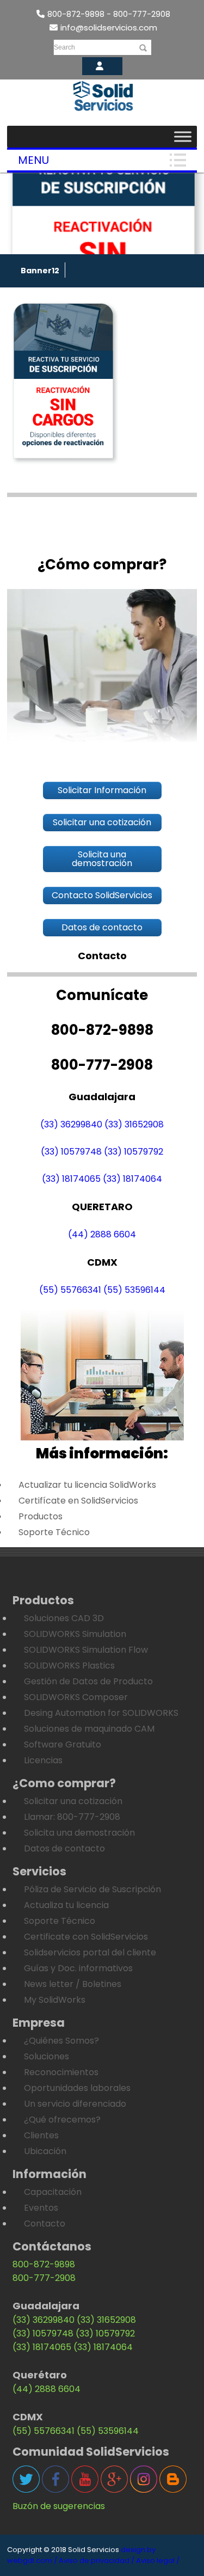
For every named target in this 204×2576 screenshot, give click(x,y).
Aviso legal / (158, 2560)
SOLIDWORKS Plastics (69, 1666)
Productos (41, 1516)
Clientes (41, 2135)
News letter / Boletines (73, 1984)
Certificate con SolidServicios (86, 1937)
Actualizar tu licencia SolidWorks (87, 1485)
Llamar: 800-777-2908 (72, 1817)
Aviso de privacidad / (97, 2560)
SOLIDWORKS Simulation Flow (86, 1650)
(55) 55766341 (70, 1290)
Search (64, 47)
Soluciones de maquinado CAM (89, 1729)
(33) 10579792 (134, 1152)
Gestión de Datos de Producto (88, 1681)
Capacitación (53, 2192)
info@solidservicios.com (109, 27)
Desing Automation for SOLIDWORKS (101, 1713)
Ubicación (45, 2151)
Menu (33, 160)
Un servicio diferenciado (75, 2104)
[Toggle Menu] (183, 136)
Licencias (43, 1760)
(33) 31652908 (134, 1124)
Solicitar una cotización (73, 1801)
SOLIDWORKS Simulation (75, 1634)
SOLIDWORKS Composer (76, 1697)
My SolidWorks (55, 2000)
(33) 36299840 (71, 1124)
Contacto (45, 2224)
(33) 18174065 (71, 1179)
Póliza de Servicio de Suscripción (92, 1889)
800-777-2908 (44, 2278)
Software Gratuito (63, 1744)
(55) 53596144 (134, 1290)
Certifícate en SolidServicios (78, 1501)
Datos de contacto (64, 1848)
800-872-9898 (44, 2264)
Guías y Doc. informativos (78, 1968)
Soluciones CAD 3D (64, 1618)
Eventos (41, 2208)
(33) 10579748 (71, 1152)
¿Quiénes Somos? (61, 2041)
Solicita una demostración (79, 1833)
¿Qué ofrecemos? (62, 2120)
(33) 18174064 (132, 1179)
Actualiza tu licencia (66, 1905)
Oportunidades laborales (77, 2088)
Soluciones (47, 2056)
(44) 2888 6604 (102, 1234)
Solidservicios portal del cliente (90, 1952)
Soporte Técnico (54, 1532)
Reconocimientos (61, 2072)
